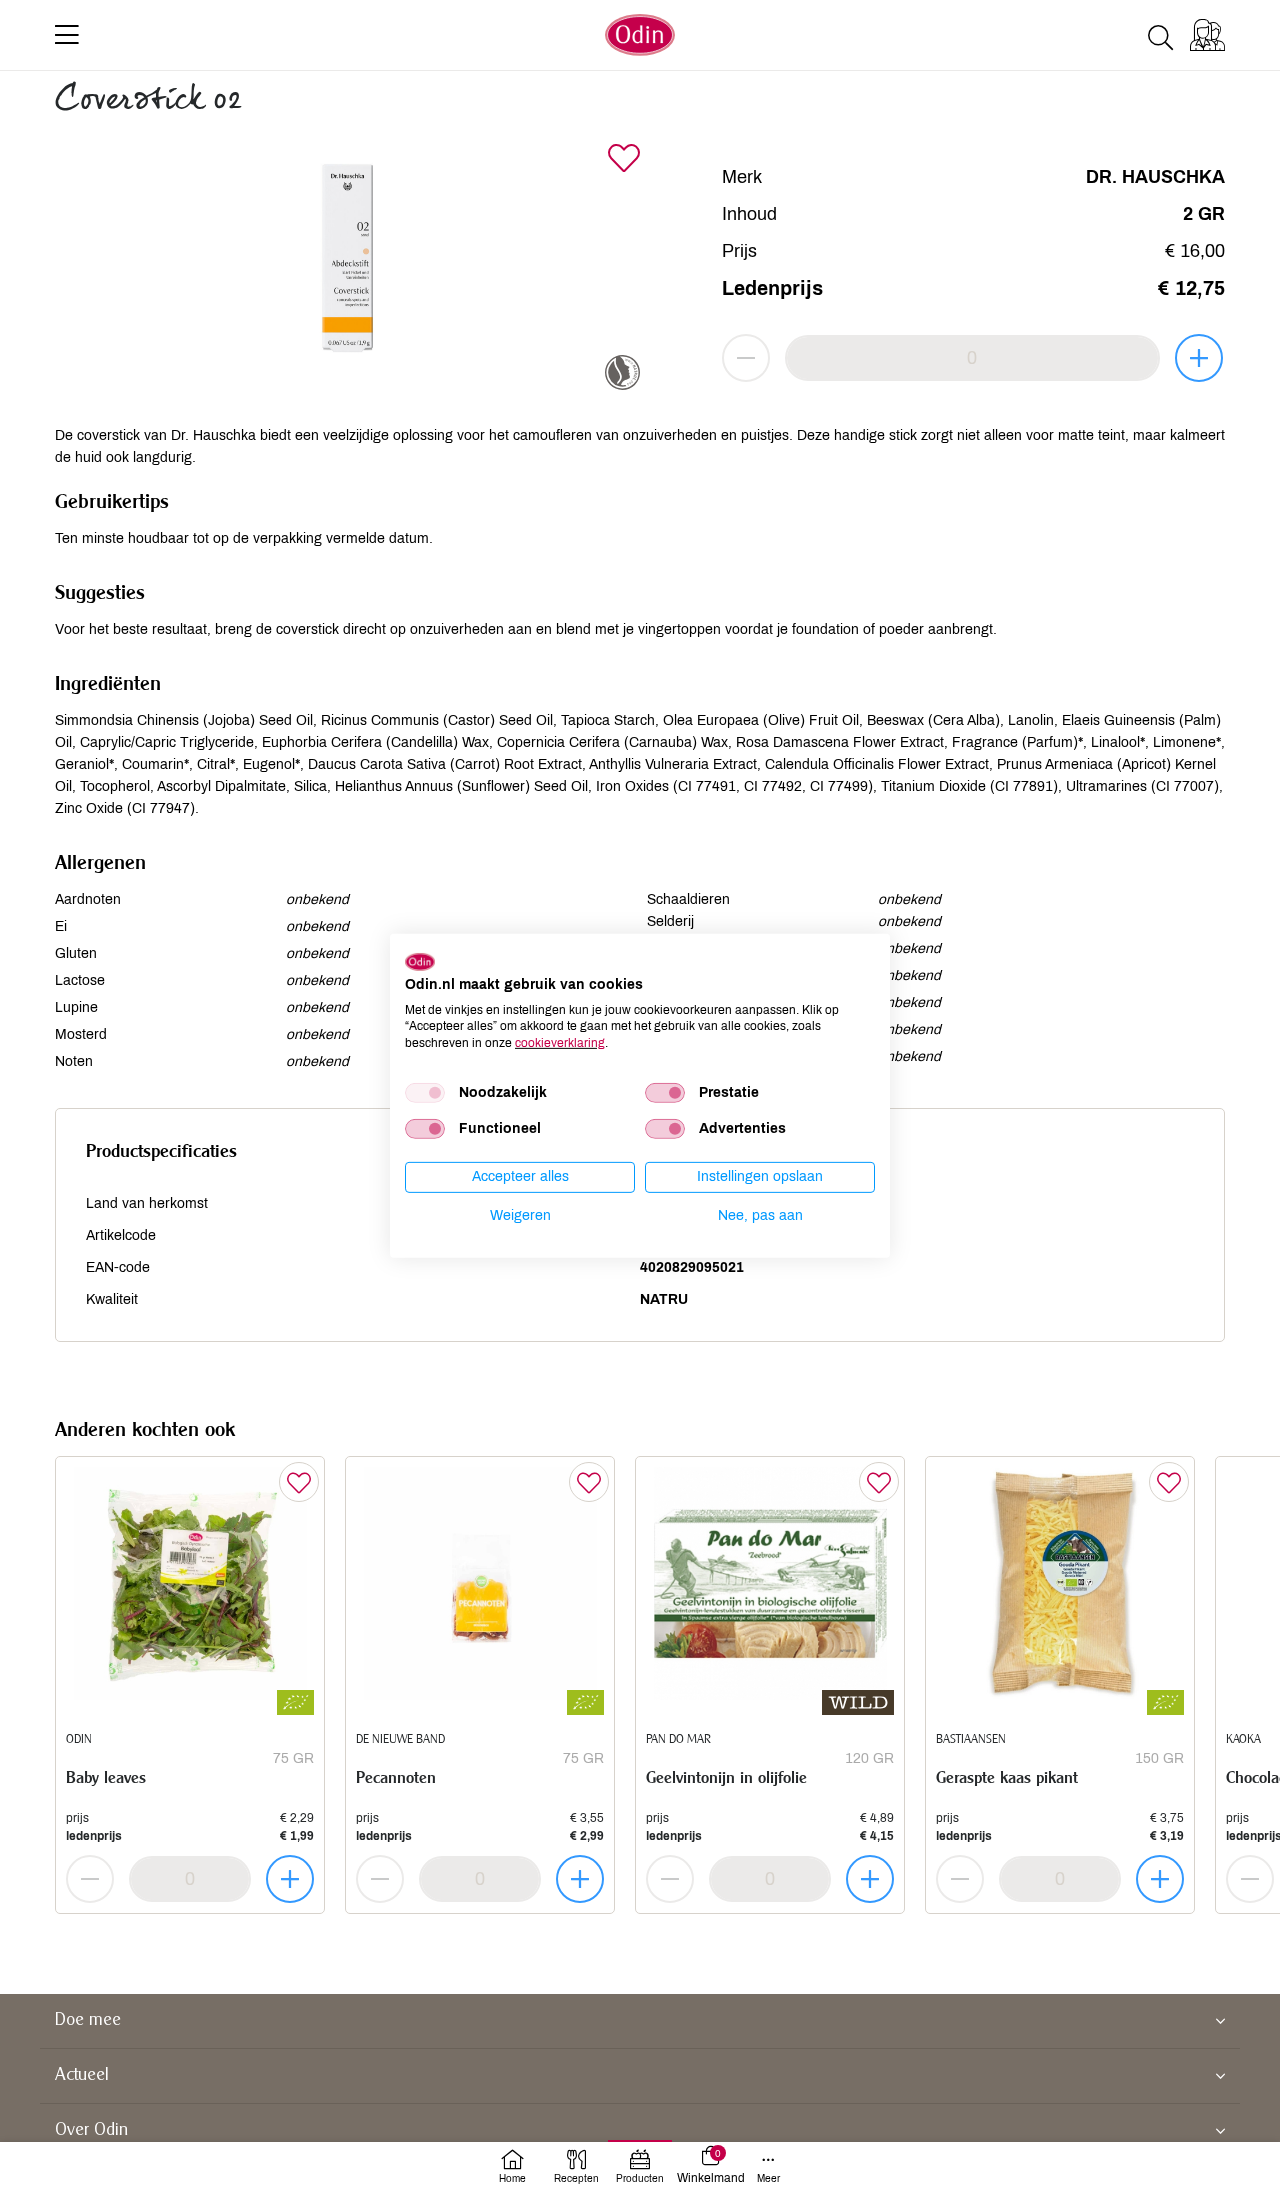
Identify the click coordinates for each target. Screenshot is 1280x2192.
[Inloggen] (1207, 35)
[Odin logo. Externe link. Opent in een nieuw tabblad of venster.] (420, 962)
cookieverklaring (560, 1043)
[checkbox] (425, 1093)
